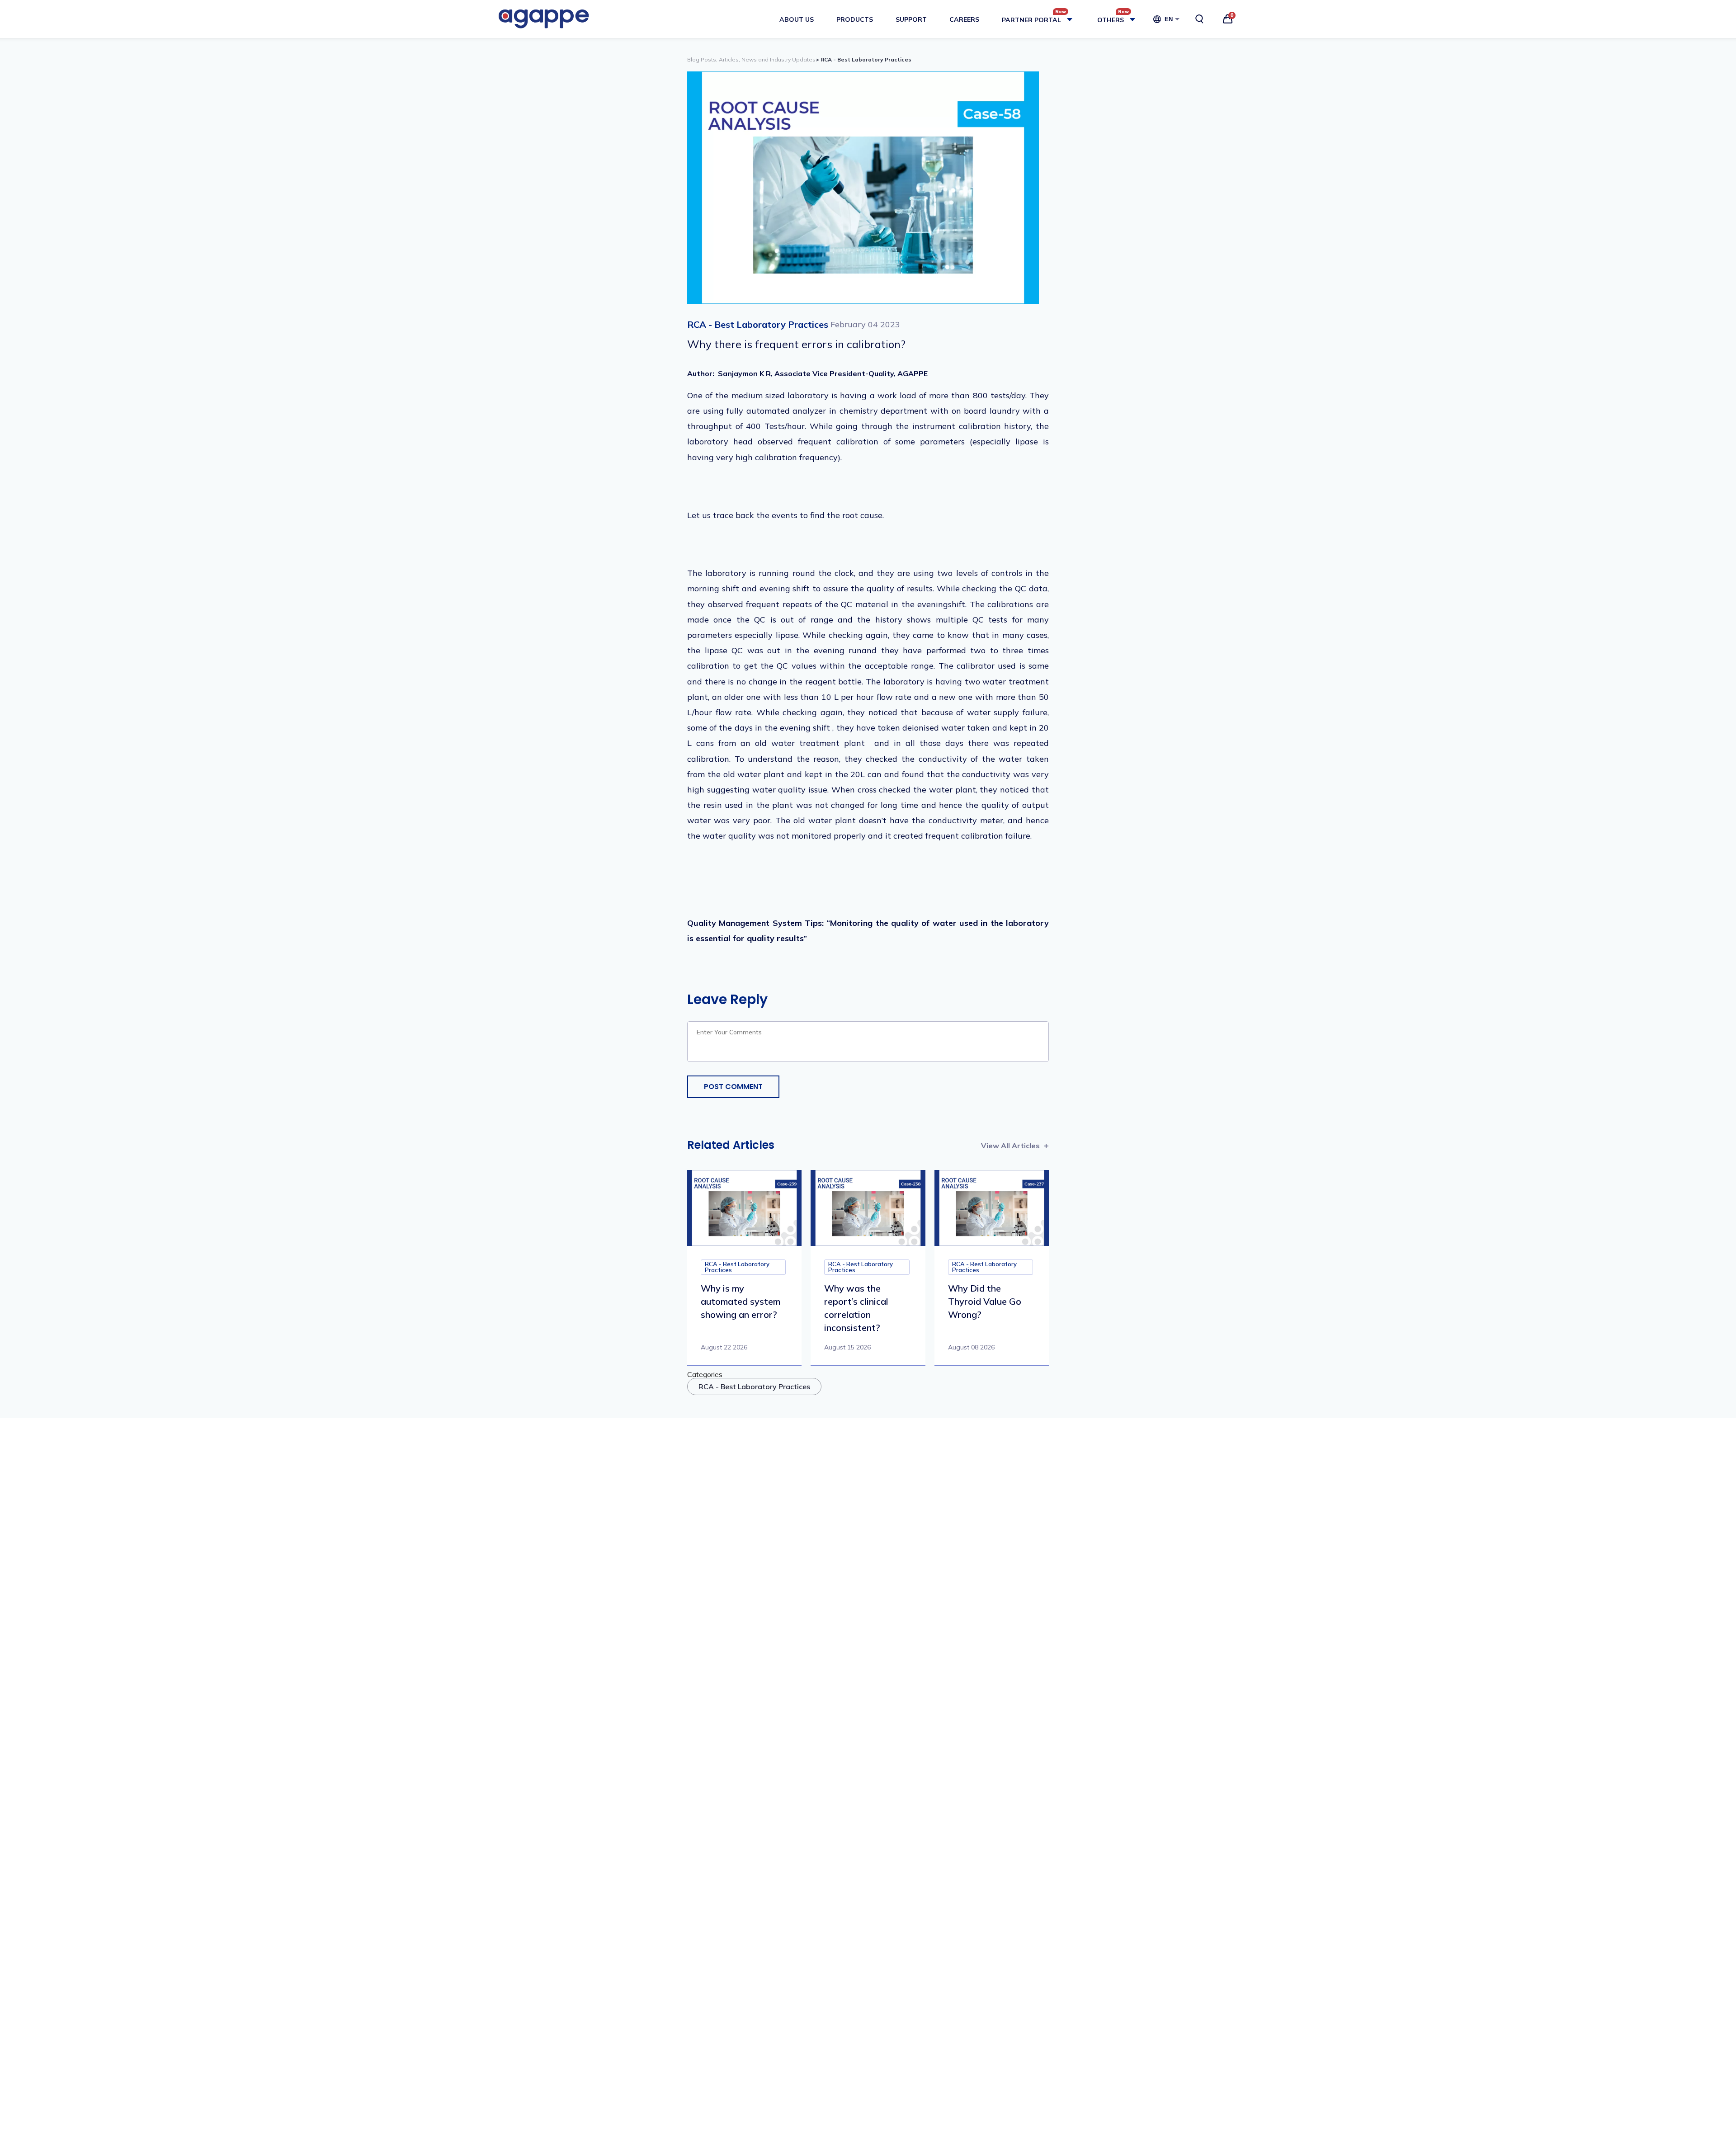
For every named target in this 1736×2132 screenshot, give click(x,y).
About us (797, 19)
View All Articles (1010, 1146)
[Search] (1199, 19)
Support (911, 19)
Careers (964, 19)
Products (855, 19)
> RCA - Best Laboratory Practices (863, 59)
